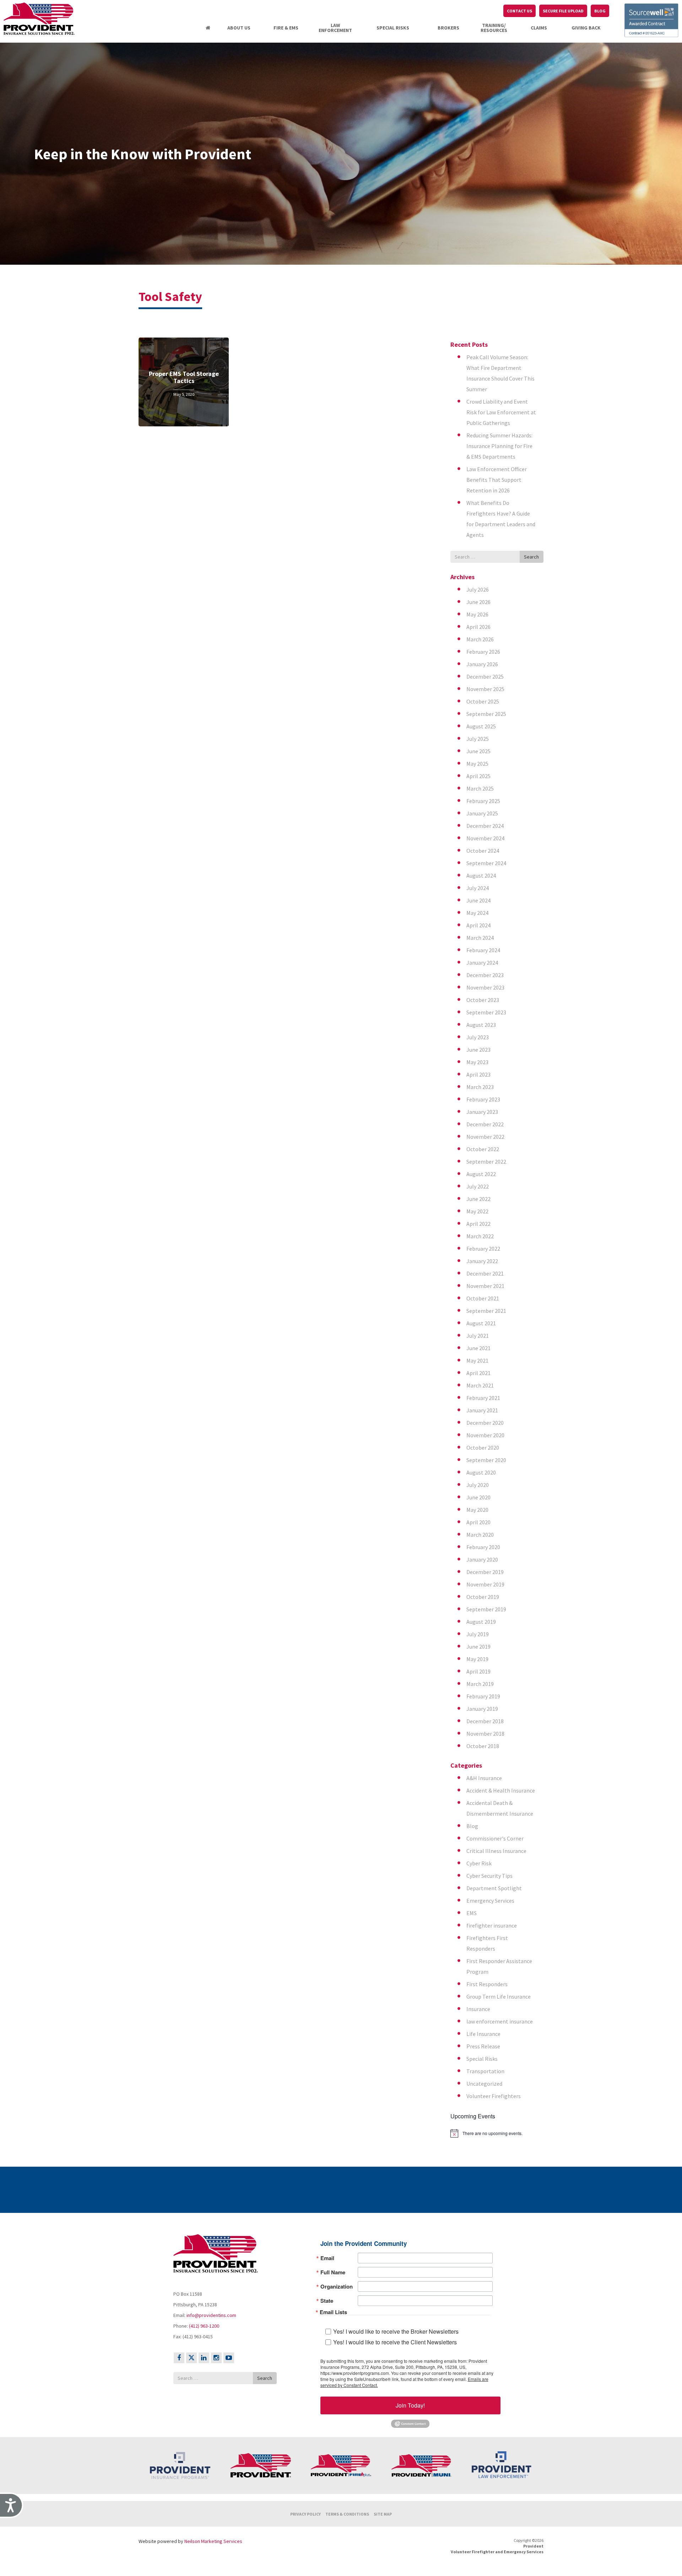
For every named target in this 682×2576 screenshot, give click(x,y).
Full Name (333, 2272)
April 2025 (478, 776)
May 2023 (477, 1062)
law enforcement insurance (500, 2021)
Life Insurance (483, 2034)
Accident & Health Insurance (501, 1790)
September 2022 (486, 1162)
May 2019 (477, 1659)
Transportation (485, 2071)
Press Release (483, 2046)
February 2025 (483, 801)
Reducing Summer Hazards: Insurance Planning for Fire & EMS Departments (499, 446)
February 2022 (483, 1249)
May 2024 (477, 913)
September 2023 (486, 1012)
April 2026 (478, 627)
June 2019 (478, 1647)
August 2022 (481, 1174)
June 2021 (478, 1348)
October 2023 (483, 1000)
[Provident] (48, 19)
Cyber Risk (479, 1863)
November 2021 (485, 1286)
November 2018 (485, 1734)
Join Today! (410, 2405)
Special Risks (482, 2059)
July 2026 (478, 589)
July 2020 (478, 1485)
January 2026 (482, 664)
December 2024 (485, 826)
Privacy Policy (305, 2514)
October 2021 (483, 1298)
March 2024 (480, 938)
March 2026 (480, 639)
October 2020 (483, 1448)
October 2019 (483, 1597)
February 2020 (483, 1547)
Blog (472, 1826)
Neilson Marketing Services (213, 2541)
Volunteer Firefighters (494, 2096)
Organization (337, 2287)
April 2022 (478, 1224)
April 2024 (478, 925)
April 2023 (478, 1074)
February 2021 (483, 1398)
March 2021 (480, 1385)
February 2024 (483, 950)
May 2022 (477, 1211)
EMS (472, 1913)
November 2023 (485, 987)
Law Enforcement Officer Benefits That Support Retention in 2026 (497, 480)
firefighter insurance (492, 1925)
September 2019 (486, 1609)
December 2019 (485, 1572)
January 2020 (482, 1559)
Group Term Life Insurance (499, 1996)
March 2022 (480, 1236)
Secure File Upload (563, 11)
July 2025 (478, 739)
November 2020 (485, 1435)
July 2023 (478, 1037)
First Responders (487, 1984)
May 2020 (477, 1510)
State (327, 2301)
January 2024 (482, 963)
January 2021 (482, 1410)
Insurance (478, 2009)
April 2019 (478, 1671)
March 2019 (480, 1684)
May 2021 (477, 1360)
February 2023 (483, 1099)
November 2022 (485, 1137)
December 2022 (485, 1124)
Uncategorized (484, 2084)
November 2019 (485, 1584)
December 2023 (485, 975)
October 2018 (483, 1746)
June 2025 (478, 751)
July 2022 (478, 1186)
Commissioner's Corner (495, 1838)
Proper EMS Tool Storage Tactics (184, 377)
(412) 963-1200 (204, 2326)
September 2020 (486, 1460)
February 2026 (483, 652)
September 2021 (486, 1311)
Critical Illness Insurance (496, 1851)
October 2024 (483, 851)
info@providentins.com (211, 2315)
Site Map (383, 2514)
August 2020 (481, 1472)
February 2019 (483, 1696)
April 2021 (478, 1373)
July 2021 (478, 1336)
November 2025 (485, 689)
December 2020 (485, 1423)
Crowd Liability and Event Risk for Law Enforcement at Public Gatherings (501, 412)
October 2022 (483, 1149)
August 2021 (481, 1323)
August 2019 (481, 1622)
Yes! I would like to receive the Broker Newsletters (396, 2331)
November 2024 (485, 838)
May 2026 (477, 614)
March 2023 (480, 1087)
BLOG (600, 11)
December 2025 (485, 677)
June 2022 (478, 1199)
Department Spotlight (494, 1888)
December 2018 (485, 1721)
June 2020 (478, 1497)
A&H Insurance (484, 1778)
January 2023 (482, 1112)
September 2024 (486, 863)
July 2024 (478, 888)
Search (531, 557)
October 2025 (483, 701)
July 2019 (478, 1634)
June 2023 (478, 1050)
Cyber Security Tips (489, 1876)
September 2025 (486, 714)
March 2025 (480, 788)
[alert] (497, 2133)
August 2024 (481, 875)
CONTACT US (519, 11)
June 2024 (478, 900)
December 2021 (485, 1273)
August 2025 (481, 726)
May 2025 (477, 764)
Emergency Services (490, 1901)
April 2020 (478, 1522)
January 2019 (482, 1709)
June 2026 (478, 602)
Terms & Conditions (347, 2514)
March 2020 (480, 1535)
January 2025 (482, 813)
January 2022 (482, 1261)
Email (327, 2258)
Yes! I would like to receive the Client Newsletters (395, 2342)
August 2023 (481, 1025)
